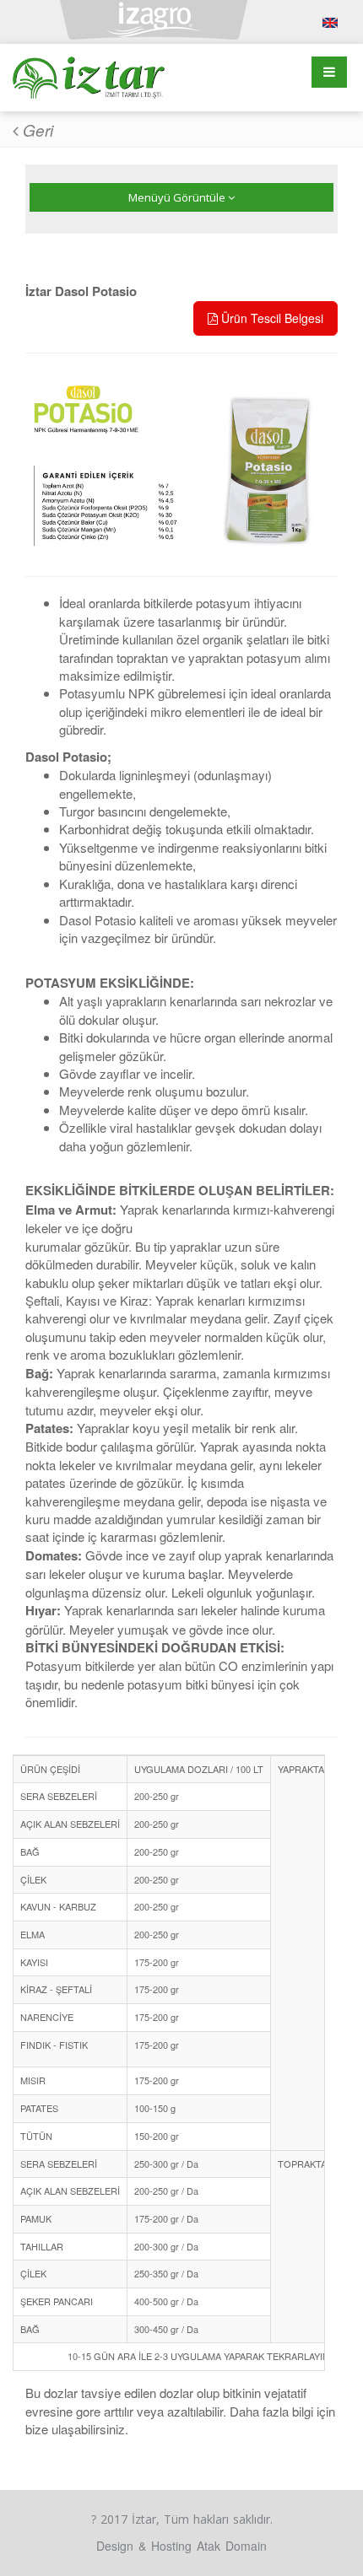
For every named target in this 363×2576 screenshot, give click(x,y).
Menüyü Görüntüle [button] (178, 197)
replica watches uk (56, 179)
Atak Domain (232, 2546)
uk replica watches (56, 198)
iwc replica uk (41, 160)
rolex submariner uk (59, 121)
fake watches (39, 140)
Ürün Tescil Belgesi (271, 318)
